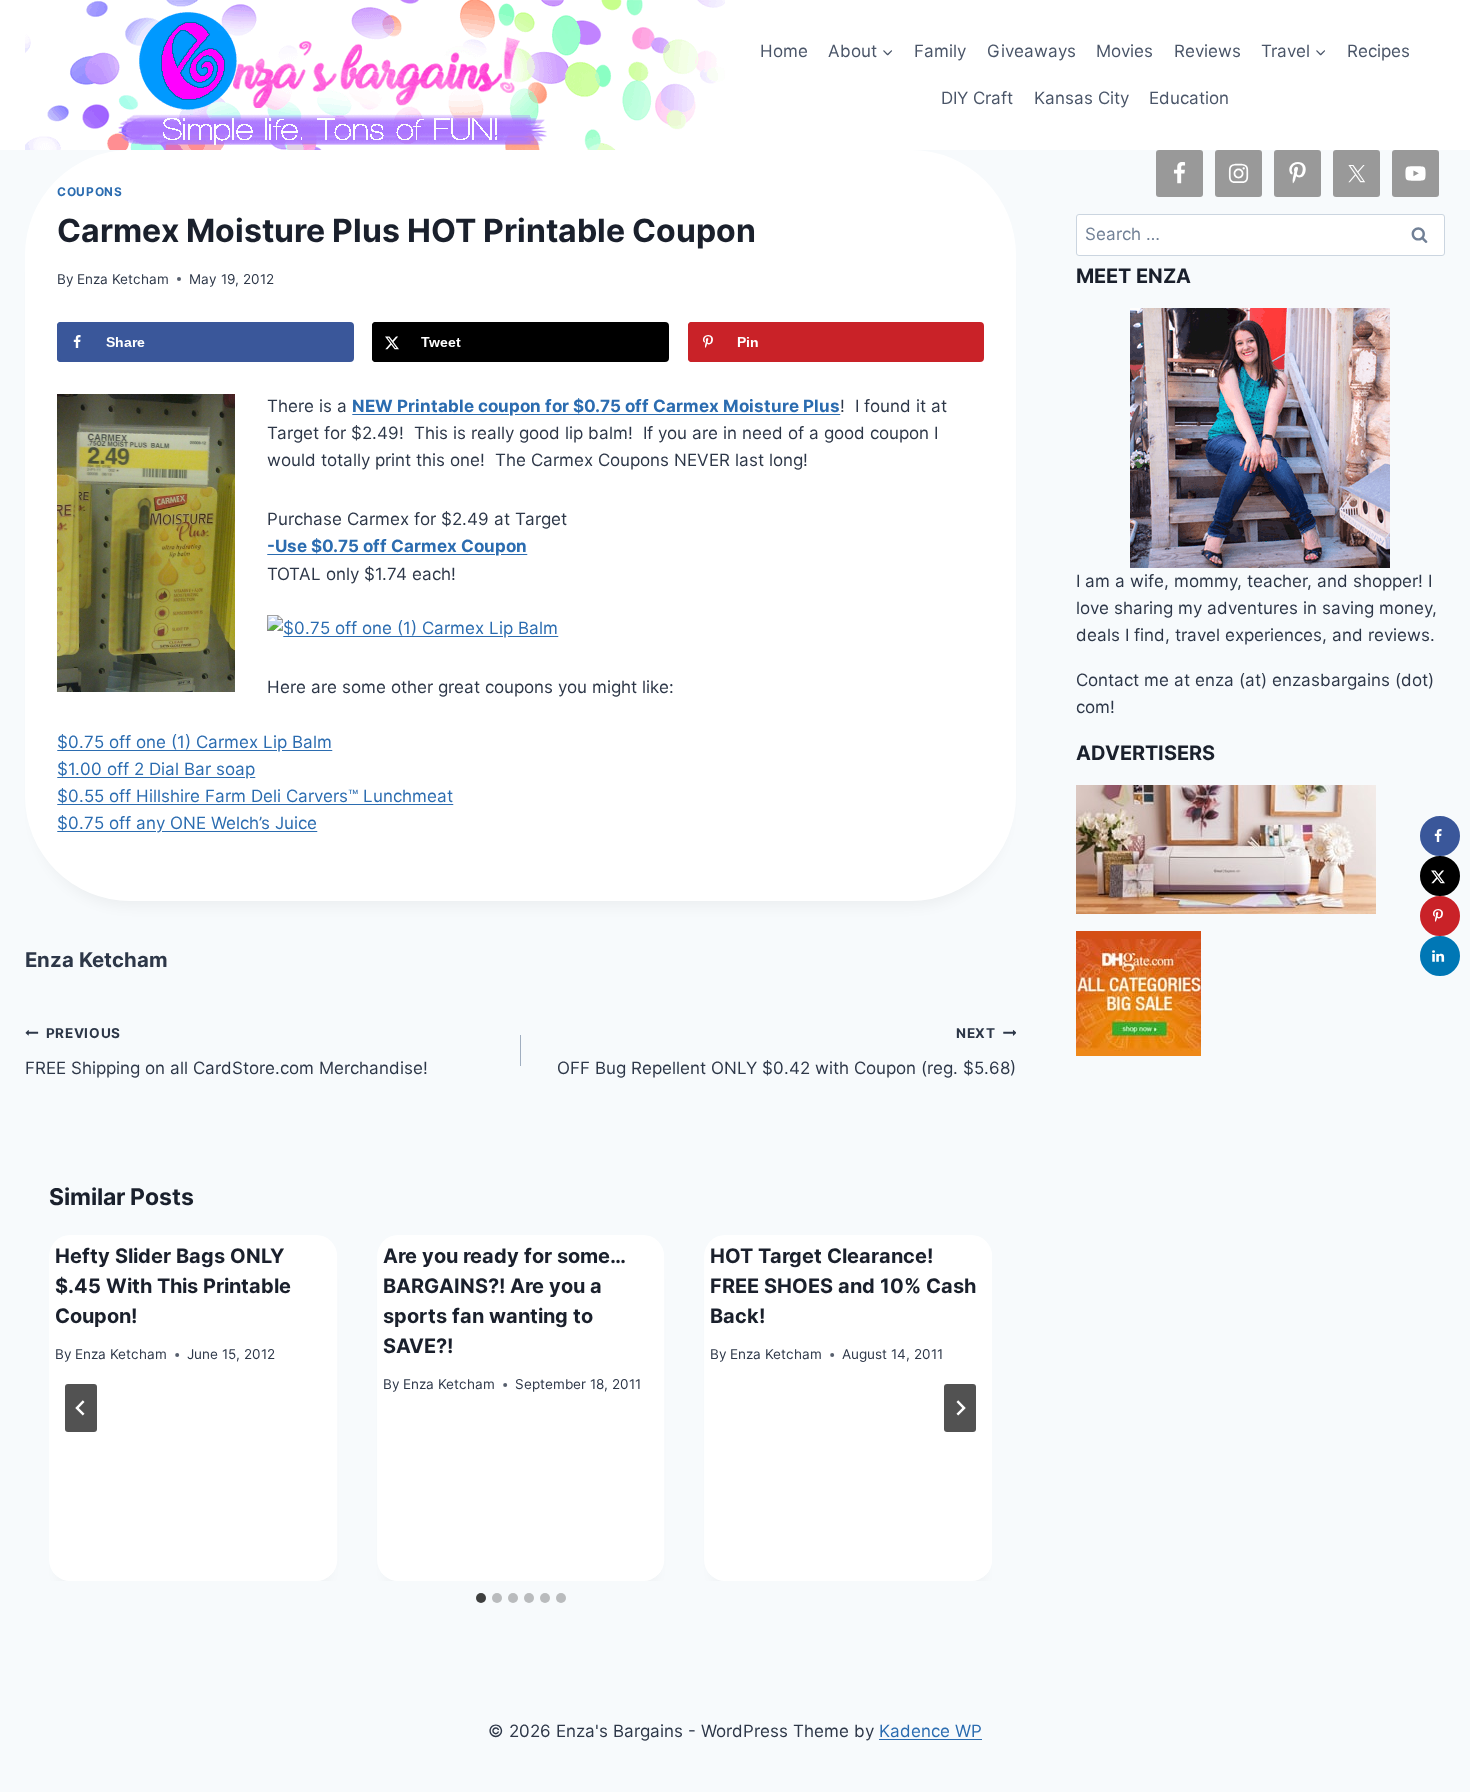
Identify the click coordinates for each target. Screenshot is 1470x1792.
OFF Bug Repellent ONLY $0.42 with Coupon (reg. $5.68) (786, 1051)
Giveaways (1031, 51)
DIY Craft (977, 98)
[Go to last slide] (81, 1408)
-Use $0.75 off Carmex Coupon (397, 546)
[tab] (481, 1598)
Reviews (1207, 51)
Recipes (1378, 51)
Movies (1124, 51)
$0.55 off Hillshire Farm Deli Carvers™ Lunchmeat (255, 796)
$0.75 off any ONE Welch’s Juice (187, 823)
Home (784, 51)
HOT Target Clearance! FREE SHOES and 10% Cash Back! (843, 1286)
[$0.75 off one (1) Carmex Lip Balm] (520, 628)
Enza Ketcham (123, 279)
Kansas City (1081, 98)
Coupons (89, 191)
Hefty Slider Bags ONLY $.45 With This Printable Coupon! (173, 1286)
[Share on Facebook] (1440, 836)
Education (1189, 98)
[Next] (960, 1408)
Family (940, 51)
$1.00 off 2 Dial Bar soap (156, 769)
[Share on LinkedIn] (1440, 956)
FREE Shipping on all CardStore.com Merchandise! (226, 1051)
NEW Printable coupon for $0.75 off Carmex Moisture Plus (596, 406)
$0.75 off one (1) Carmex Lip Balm (194, 742)
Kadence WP (930, 1731)
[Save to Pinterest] (1440, 916)
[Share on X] (1440, 876)
